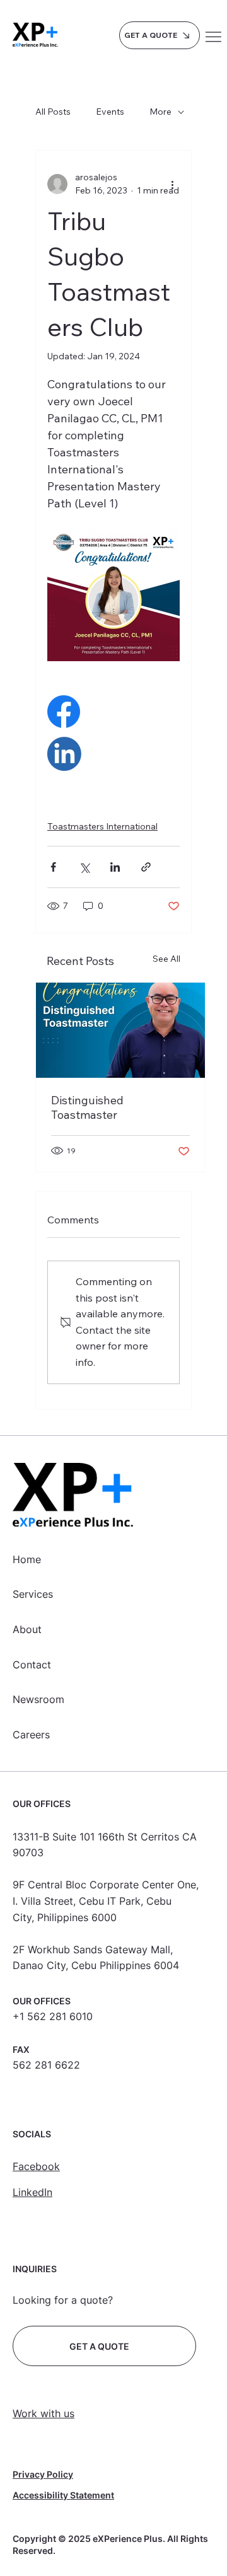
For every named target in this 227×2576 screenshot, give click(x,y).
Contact (32, 1665)
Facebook (36, 2166)
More (160, 112)
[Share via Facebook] (53, 867)
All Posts (53, 112)
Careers (31, 1735)
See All (166, 959)
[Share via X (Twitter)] (84, 867)
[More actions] (172, 184)
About (27, 1629)
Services (33, 1594)
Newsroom (38, 1699)
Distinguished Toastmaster (87, 1107)
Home (27, 1559)
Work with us (44, 2413)
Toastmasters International (102, 826)
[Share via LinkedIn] (115, 867)
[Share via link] (146, 867)
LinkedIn (32, 2192)
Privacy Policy (43, 2474)
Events (110, 112)
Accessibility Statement (63, 2495)
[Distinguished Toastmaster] (120, 1030)
